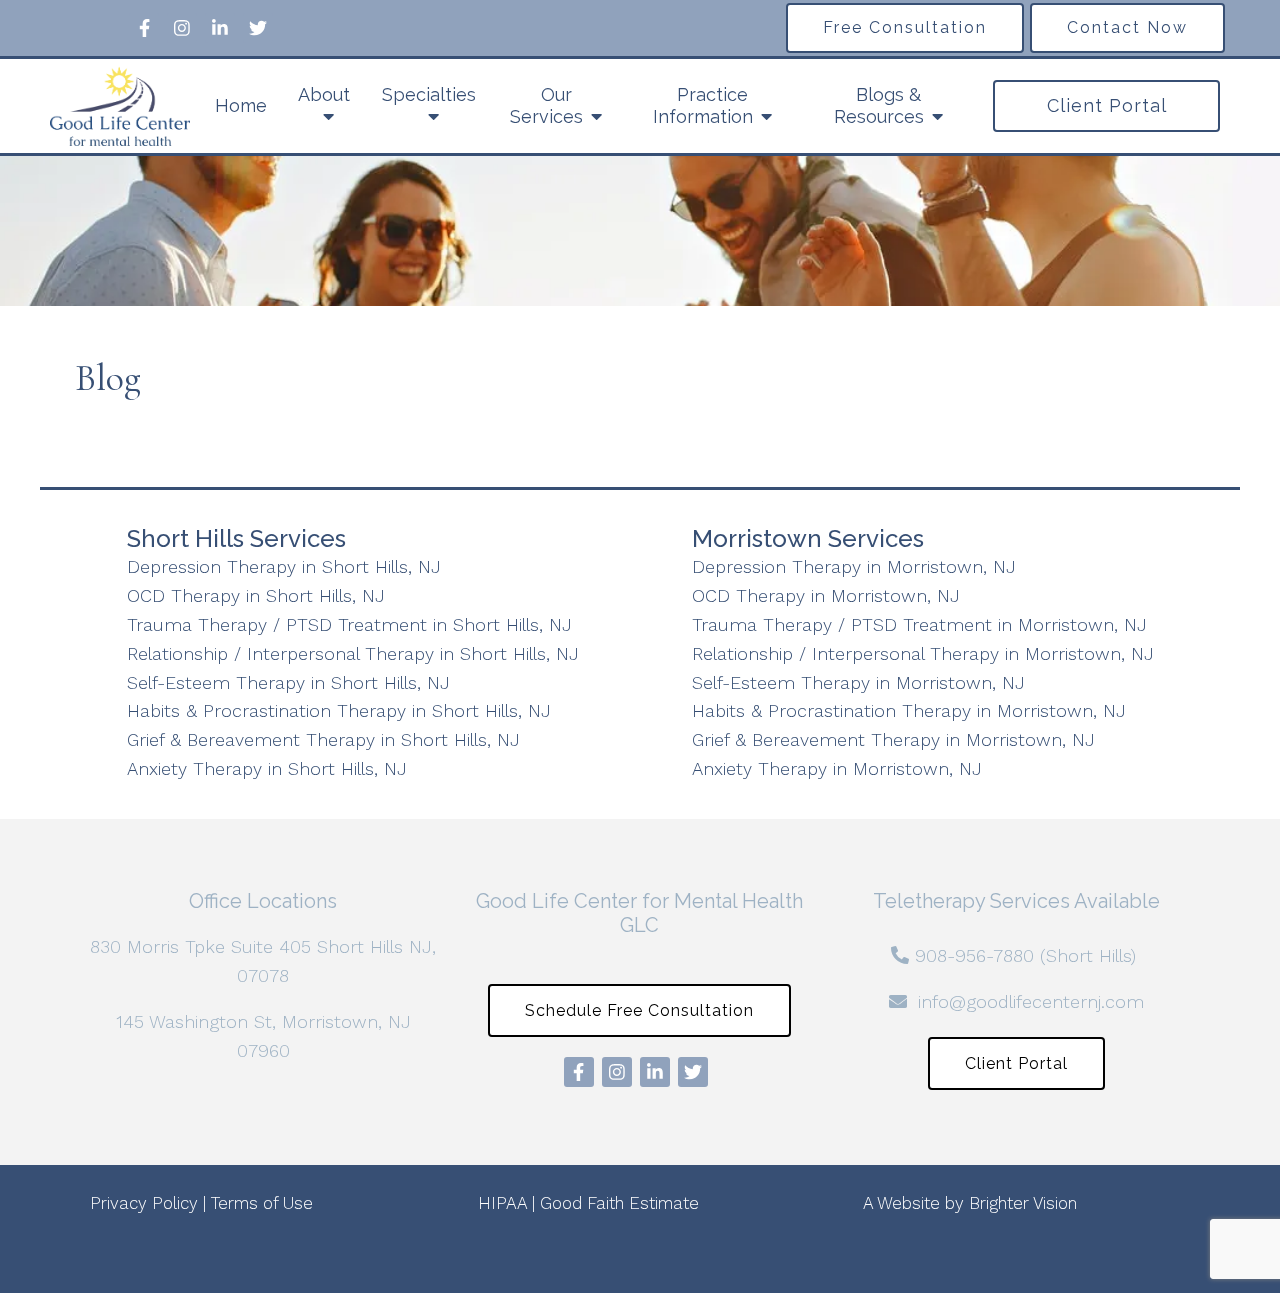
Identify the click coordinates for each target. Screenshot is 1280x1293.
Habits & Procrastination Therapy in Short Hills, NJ (339, 710)
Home (241, 105)
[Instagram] (182, 28)
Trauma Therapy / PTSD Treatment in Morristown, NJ (919, 624)
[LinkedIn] (220, 28)
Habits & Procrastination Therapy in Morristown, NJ (909, 710)
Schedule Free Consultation (639, 1010)
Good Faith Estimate (619, 1203)
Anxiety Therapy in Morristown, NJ (837, 768)
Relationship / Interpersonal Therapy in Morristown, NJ (923, 653)
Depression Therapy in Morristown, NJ (854, 566)
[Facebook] (144, 28)
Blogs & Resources (879, 105)
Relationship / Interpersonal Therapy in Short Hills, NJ (353, 653)
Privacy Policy (144, 1203)
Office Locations (263, 901)
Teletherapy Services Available (1016, 901)
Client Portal (1107, 105)
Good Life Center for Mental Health (639, 901)
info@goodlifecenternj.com (1031, 1001)
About (324, 94)
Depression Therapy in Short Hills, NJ (284, 566)
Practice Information (703, 105)
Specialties (429, 94)
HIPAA (502, 1203)
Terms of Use (262, 1203)
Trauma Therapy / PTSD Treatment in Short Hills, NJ (349, 624)
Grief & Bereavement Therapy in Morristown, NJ (893, 739)
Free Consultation (905, 27)
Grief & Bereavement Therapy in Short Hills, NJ (323, 739)
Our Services (546, 105)
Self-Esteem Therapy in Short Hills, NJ (288, 682)
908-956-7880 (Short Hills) (1025, 955)
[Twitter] (258, 28)
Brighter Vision (1023, 1203)
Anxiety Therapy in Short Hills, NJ (267, 768)
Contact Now (1127, 27)
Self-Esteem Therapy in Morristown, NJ (858, 682)
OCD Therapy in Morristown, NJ (826, 595)
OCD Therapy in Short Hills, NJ (256, 595)
